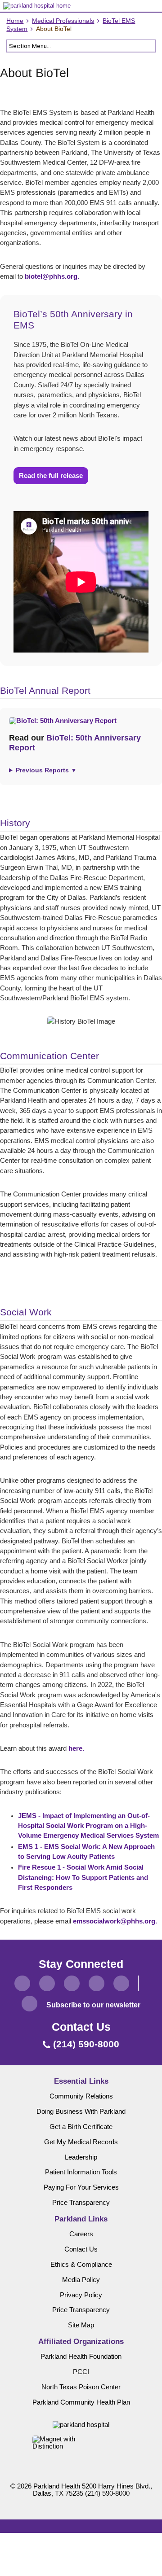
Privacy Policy (81, 2295)
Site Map (81, 2325)
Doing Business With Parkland (81, 2112)
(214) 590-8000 (107, 2493)
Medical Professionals (63, 21)
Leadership (81, 2157)
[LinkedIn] (97, 1983)
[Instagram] (72, 1983)
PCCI (81, 2372)
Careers (81, 2234)
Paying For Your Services (81, 2187)
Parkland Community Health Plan (81, 2402)
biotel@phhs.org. (52, 276)
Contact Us (81, 2249)
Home (15, 21)
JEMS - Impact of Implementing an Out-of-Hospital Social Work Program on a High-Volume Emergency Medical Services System (88, 1826)
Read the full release (51, 476)
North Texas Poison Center (81, 2387)
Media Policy (81, 2280)
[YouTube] (121, 1983)
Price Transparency (81, 2203)
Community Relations (81, 2096)
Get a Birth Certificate (81, 2127)
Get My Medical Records (81, 2142)
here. (76, 1748)
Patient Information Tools (81, 2172)
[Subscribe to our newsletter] (29, 2004)
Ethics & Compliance (81, 2265)
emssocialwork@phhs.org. (115, 1921)
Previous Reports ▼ (46, 770)
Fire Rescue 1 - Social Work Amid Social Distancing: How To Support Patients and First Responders (83, 1877)
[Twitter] (47, 1983)
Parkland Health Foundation (81, 2357)
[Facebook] (22, 1983)
